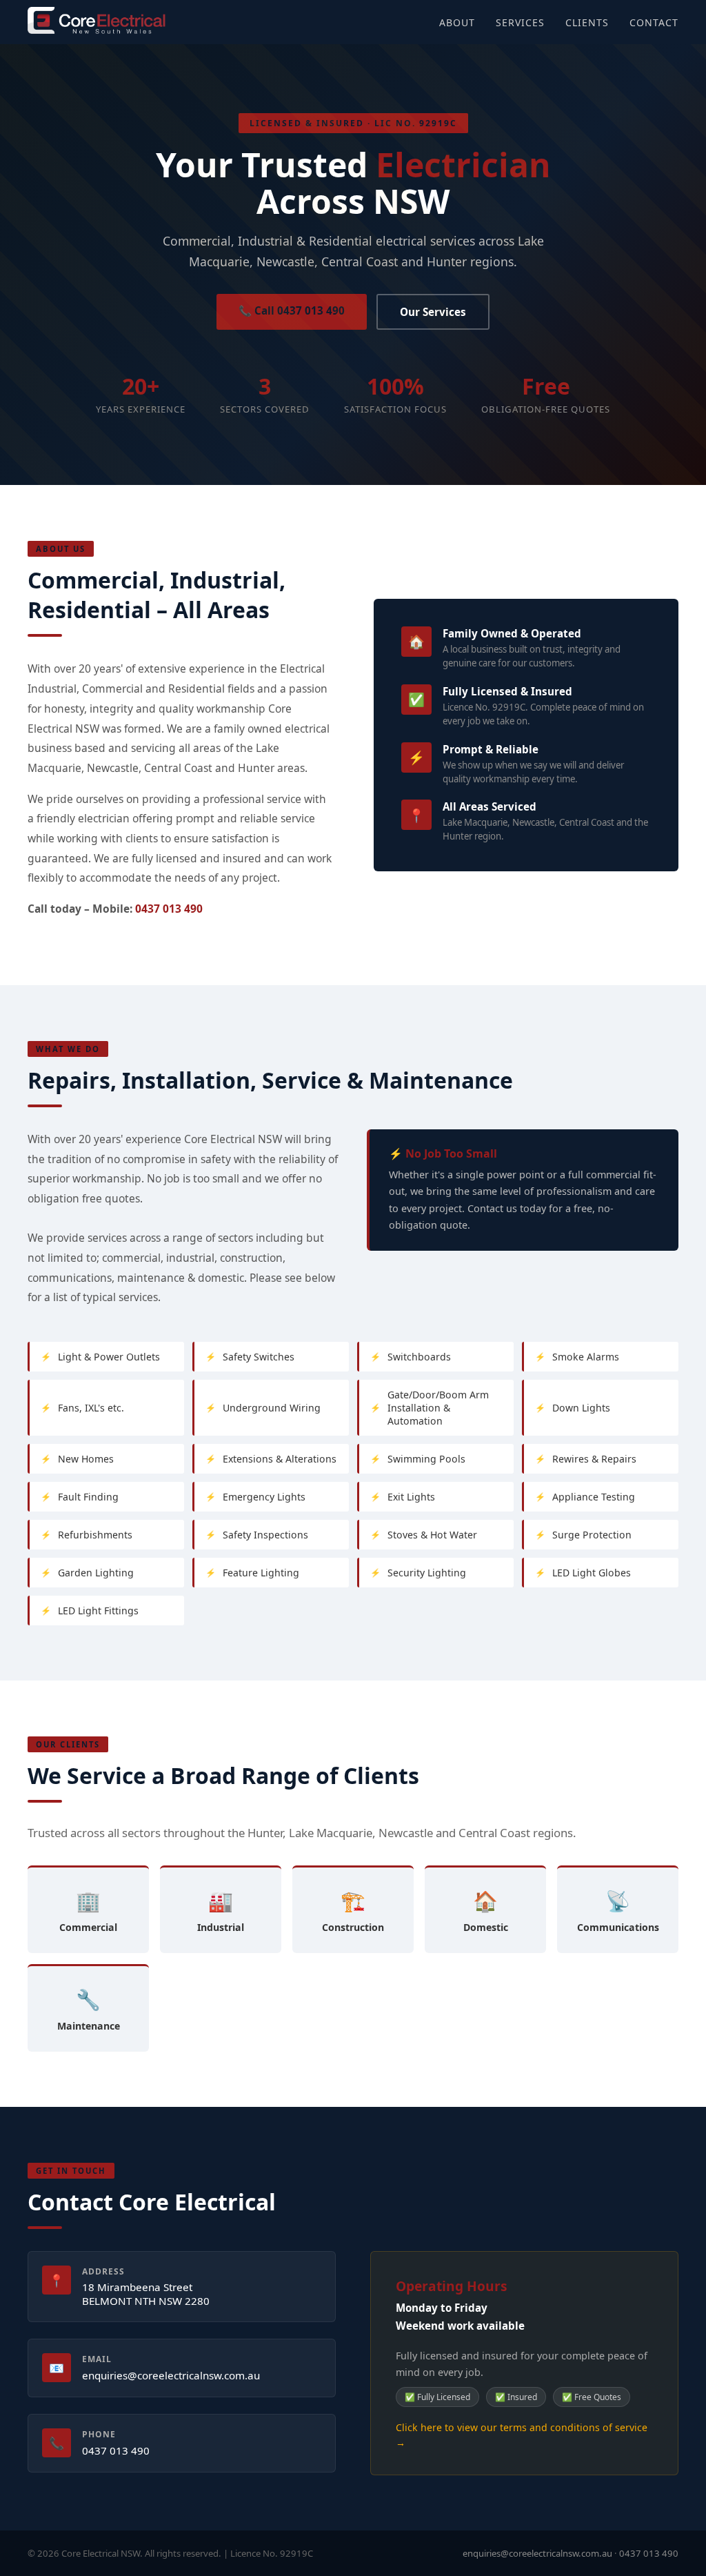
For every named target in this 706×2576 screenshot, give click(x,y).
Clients (587, 22)
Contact (654, 22)
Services (520, 22)
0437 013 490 (169, 909)
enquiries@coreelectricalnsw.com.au (171, 2375)
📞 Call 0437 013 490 (292, 310)
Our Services (433, 312)
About (457, 22)
